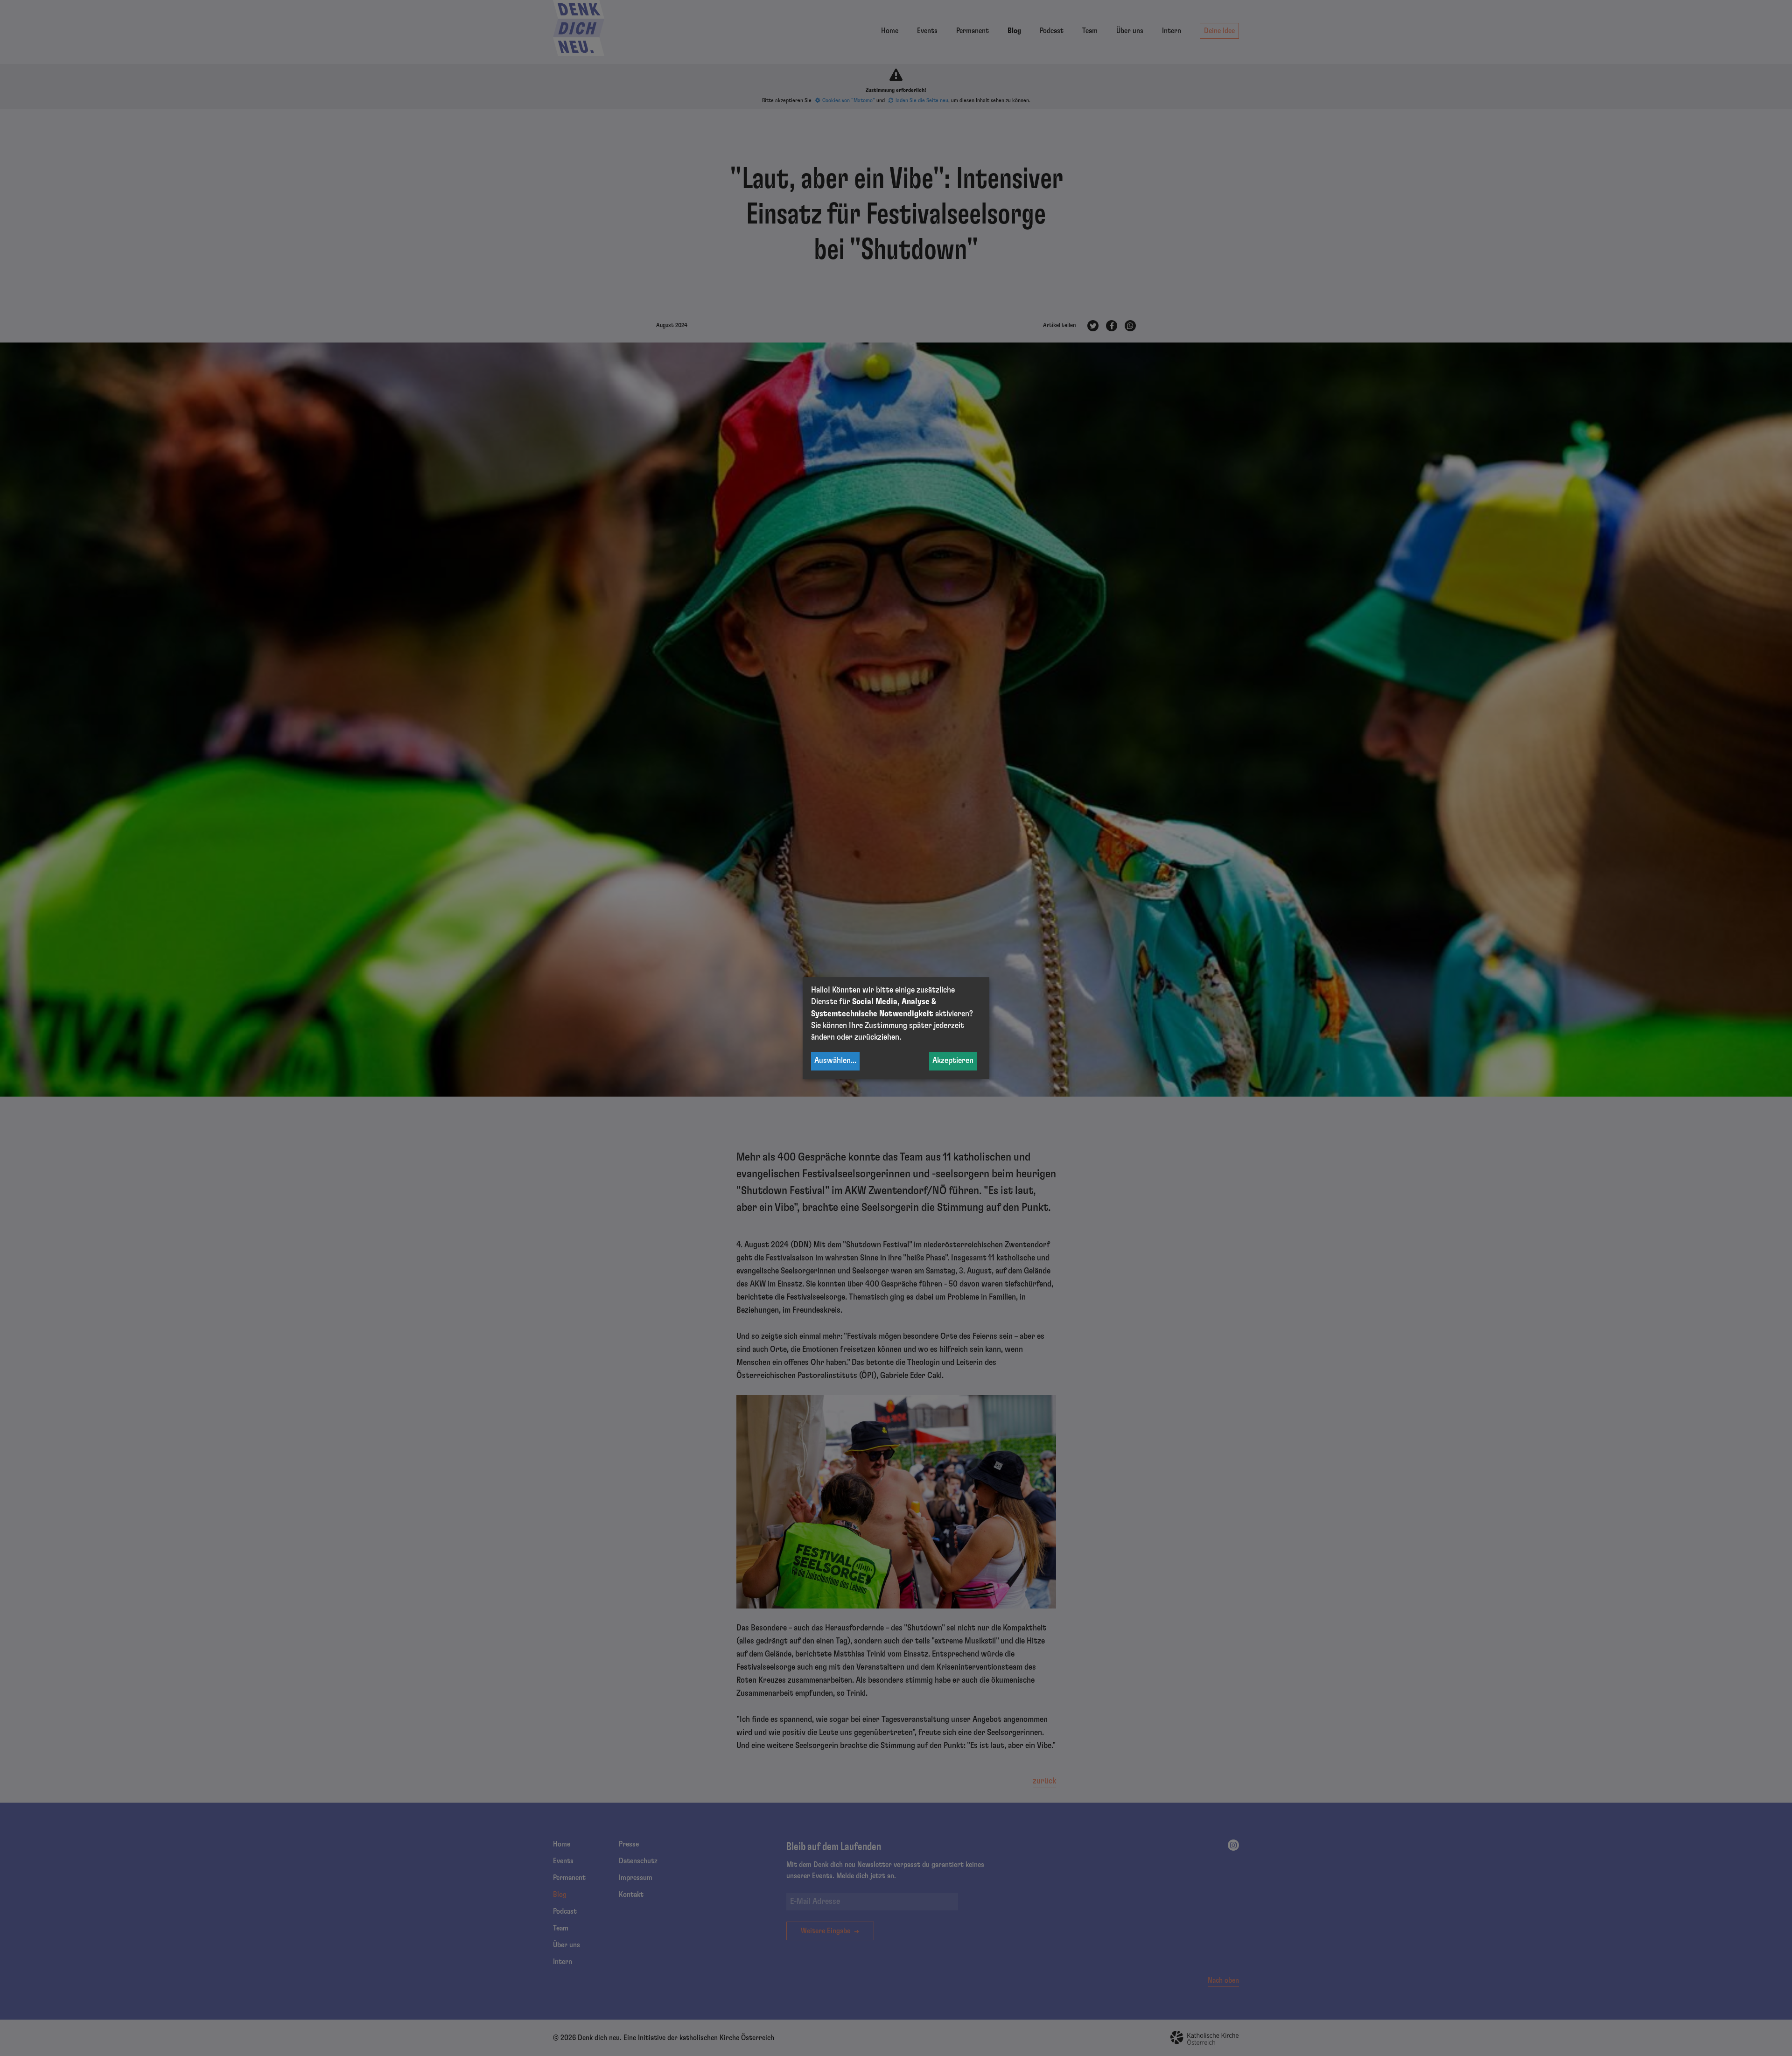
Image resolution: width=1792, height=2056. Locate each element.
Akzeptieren (953, 1061)
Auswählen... (835, 1061)
